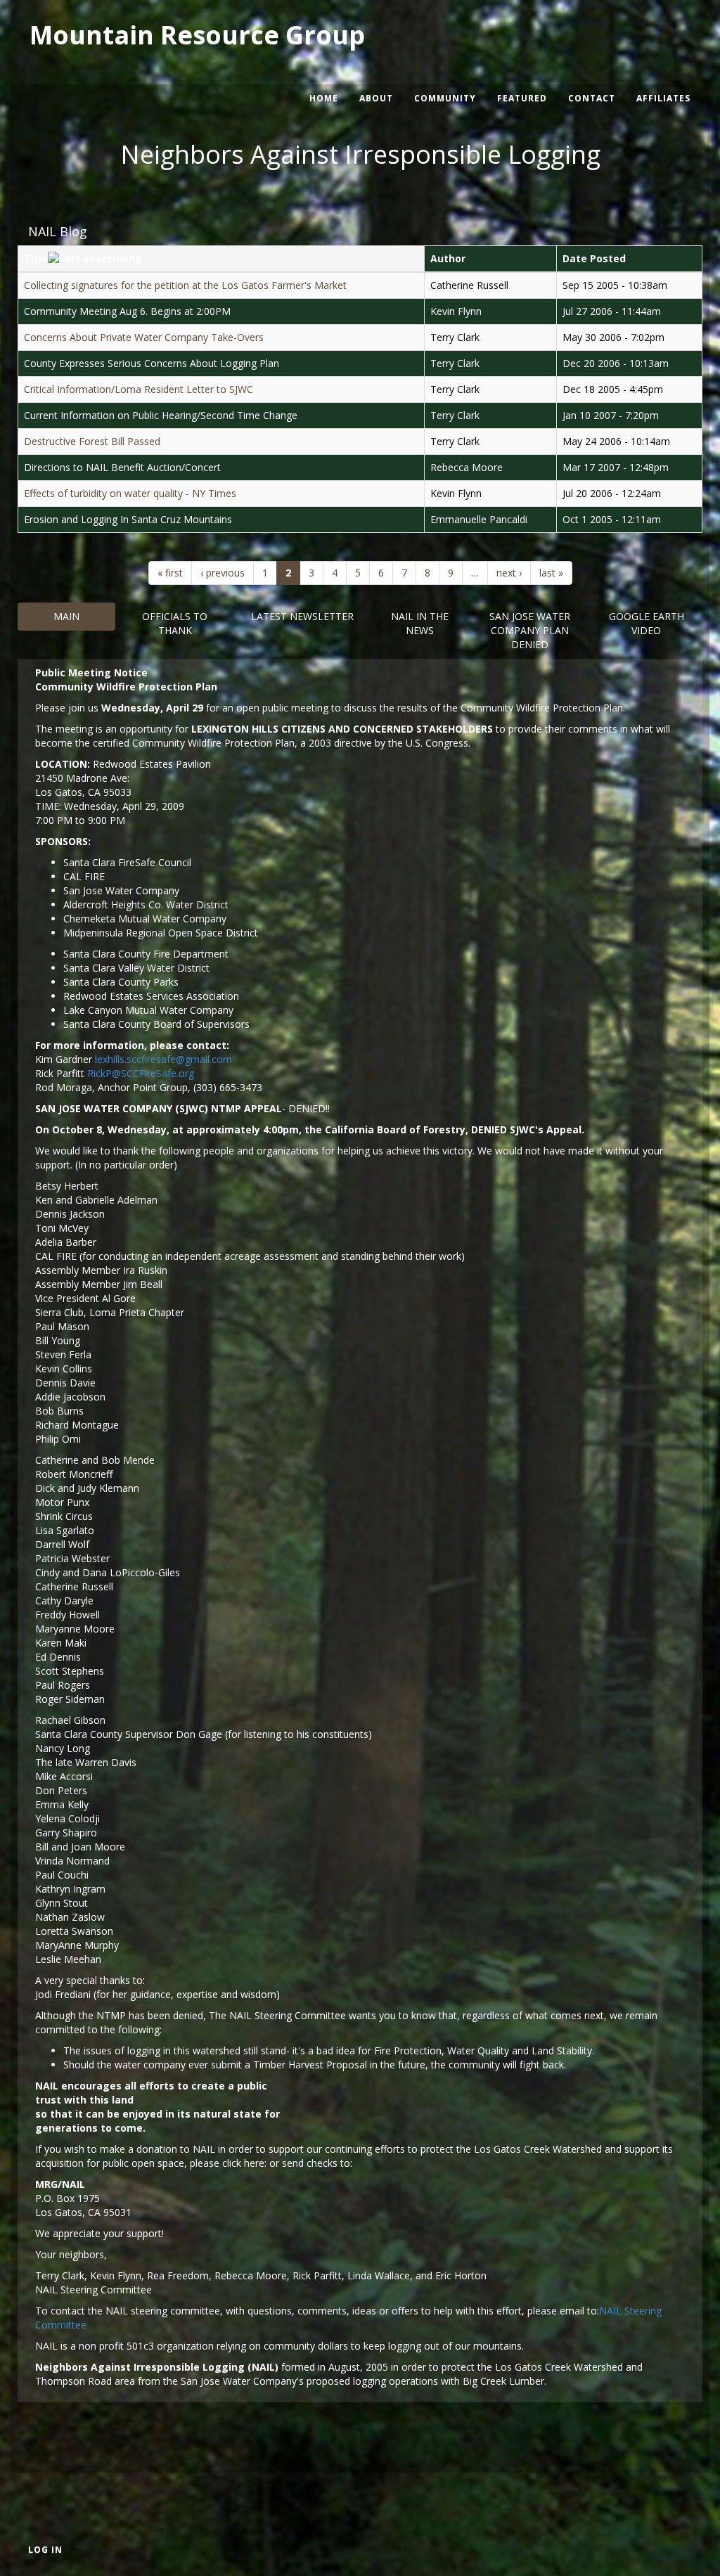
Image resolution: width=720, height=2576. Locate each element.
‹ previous (223, 573)
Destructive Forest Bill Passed (92, 441)
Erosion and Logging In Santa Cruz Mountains (128, 519)
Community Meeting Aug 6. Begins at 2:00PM (127, 311)
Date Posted (594, 258)
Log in (45, 2550)
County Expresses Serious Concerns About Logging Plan (152, 363)
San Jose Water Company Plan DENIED (530, 630)
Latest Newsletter (302, 616)
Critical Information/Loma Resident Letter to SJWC (139, 389)
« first (170, 573)
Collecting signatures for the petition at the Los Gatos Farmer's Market (185, 285)
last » (551, 573)
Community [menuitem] (445, 98)
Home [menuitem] (324, 98)
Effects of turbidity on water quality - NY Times (130, 493)
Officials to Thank (175, 623)
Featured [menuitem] (522, 98)
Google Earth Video (647, 623)
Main (66, 616)
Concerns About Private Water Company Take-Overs (144, 337)
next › (509, 573)
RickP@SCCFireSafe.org (141, 1073)
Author (448, 258)
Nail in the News (420, 623)
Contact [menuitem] (592, 98)
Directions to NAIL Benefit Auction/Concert (122, 467)
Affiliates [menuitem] (663, 98)
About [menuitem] (376, 98)
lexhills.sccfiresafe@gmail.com (163, 1059)
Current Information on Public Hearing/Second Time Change (161, 415)
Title (36, 258)
